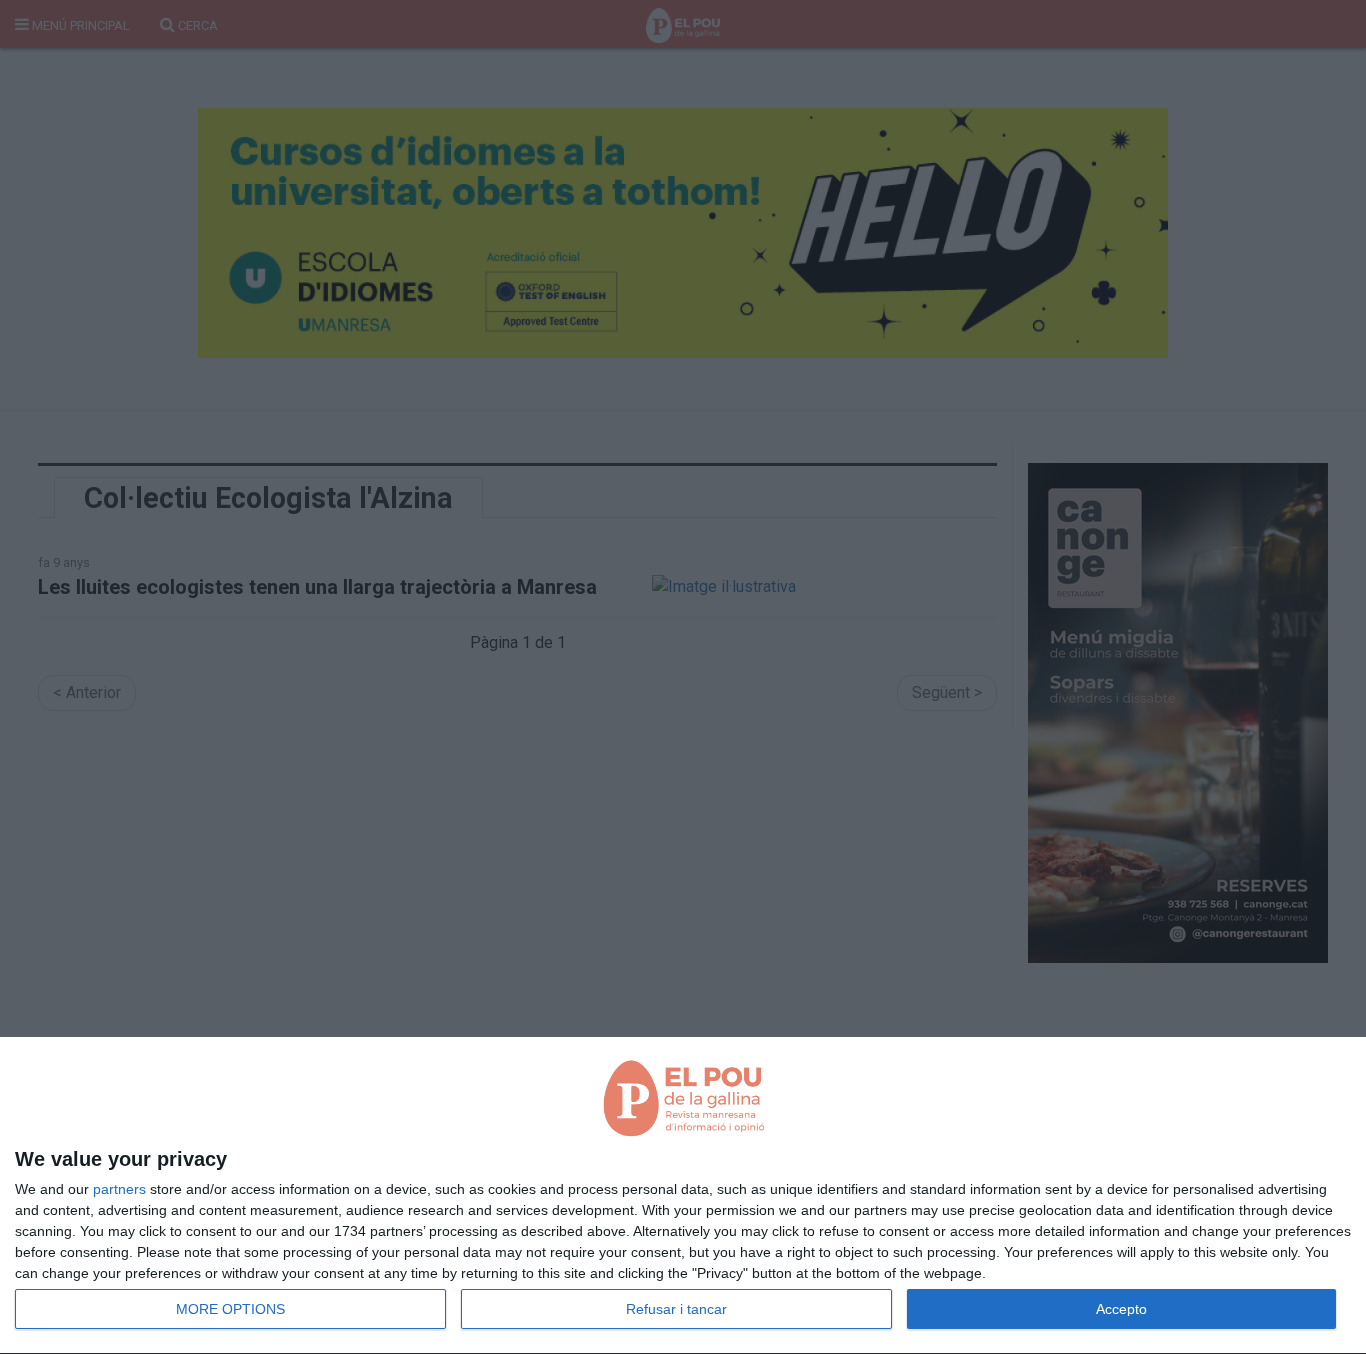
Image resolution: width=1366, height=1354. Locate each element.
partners (119, 1189)
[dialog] (683, 1196)
